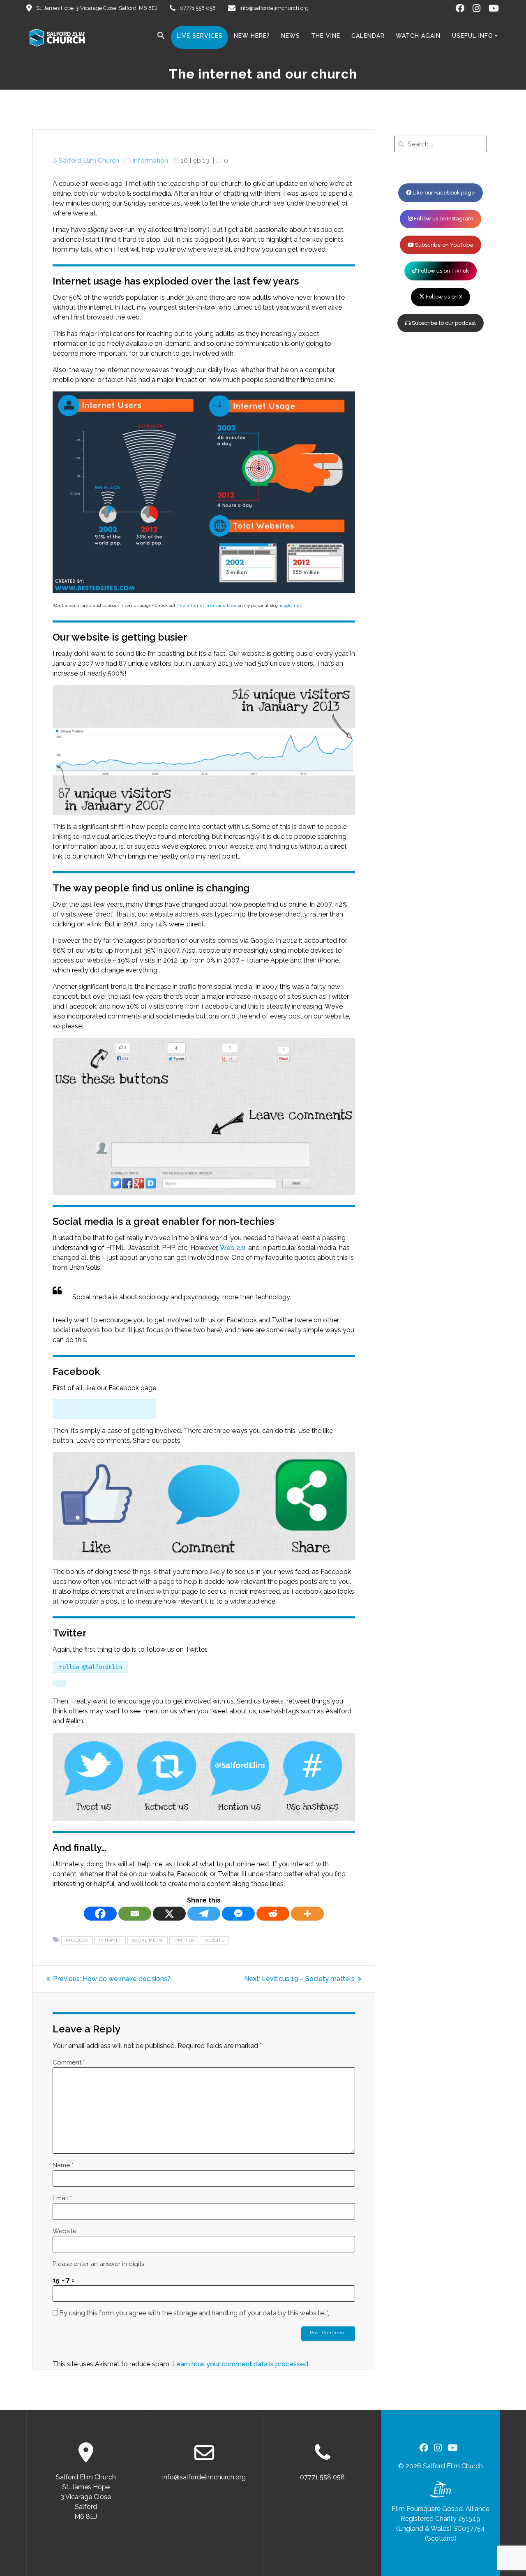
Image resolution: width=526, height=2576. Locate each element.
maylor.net (291, 605)
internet (110, 1941)
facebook (77, 1941)
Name (63, 2165)
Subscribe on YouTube (444, 245)
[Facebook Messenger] (238, 1914)
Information (150, 161)
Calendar (368, 36)
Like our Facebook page (443, 193)
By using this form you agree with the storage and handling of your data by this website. (194, 2313)
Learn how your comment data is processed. (241, 2364)
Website (65, 2231)
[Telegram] (204, 1914)
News (291, 36)
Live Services (200, 36)
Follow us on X (443, 297)
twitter (184, 1941)
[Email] (135, 1914)
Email (62, 2198)
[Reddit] (273, 1914)
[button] (161, 37)
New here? (252, 36)
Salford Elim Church (89, 161)
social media (148, 1941)
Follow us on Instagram (443, 219)
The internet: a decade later (207, 605)
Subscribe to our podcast (443, 323)
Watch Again (418, 36)
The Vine (326, 36)
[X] (169, 1914)
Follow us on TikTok (443, 271)
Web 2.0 (233, 1248)
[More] (307, 1914)
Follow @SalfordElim (90, 1667)
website (214, 1941)
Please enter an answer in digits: (99, 2264)
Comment (69, 2062)
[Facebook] (100, 1914)
